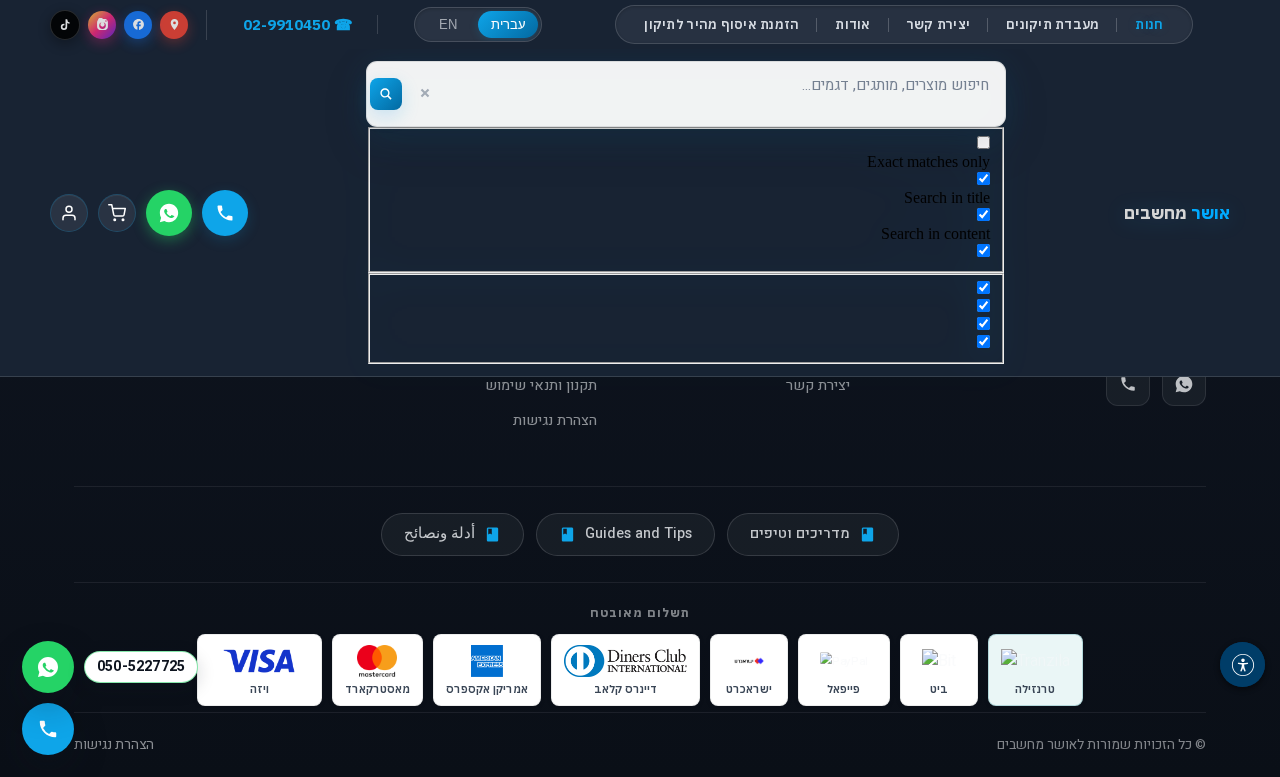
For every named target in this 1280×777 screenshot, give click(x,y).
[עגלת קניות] (117, 213)
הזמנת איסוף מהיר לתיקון (721, 24)
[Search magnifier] (386, 94)
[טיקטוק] (65, 25)
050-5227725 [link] (141, 666)
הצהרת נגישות (555, 420)
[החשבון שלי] (69, 213)
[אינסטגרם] (102, 25)
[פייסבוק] (138, 25)
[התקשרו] (225, 213)
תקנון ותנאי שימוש (541, 385)
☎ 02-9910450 (298, 24)
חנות (1149, 24)
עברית (508, 24)
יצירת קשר (938, 24)
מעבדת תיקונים (1052, 24)
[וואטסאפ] (169, 213)
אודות (852, 24)
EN (448, 24)
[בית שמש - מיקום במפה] (174, 25)
